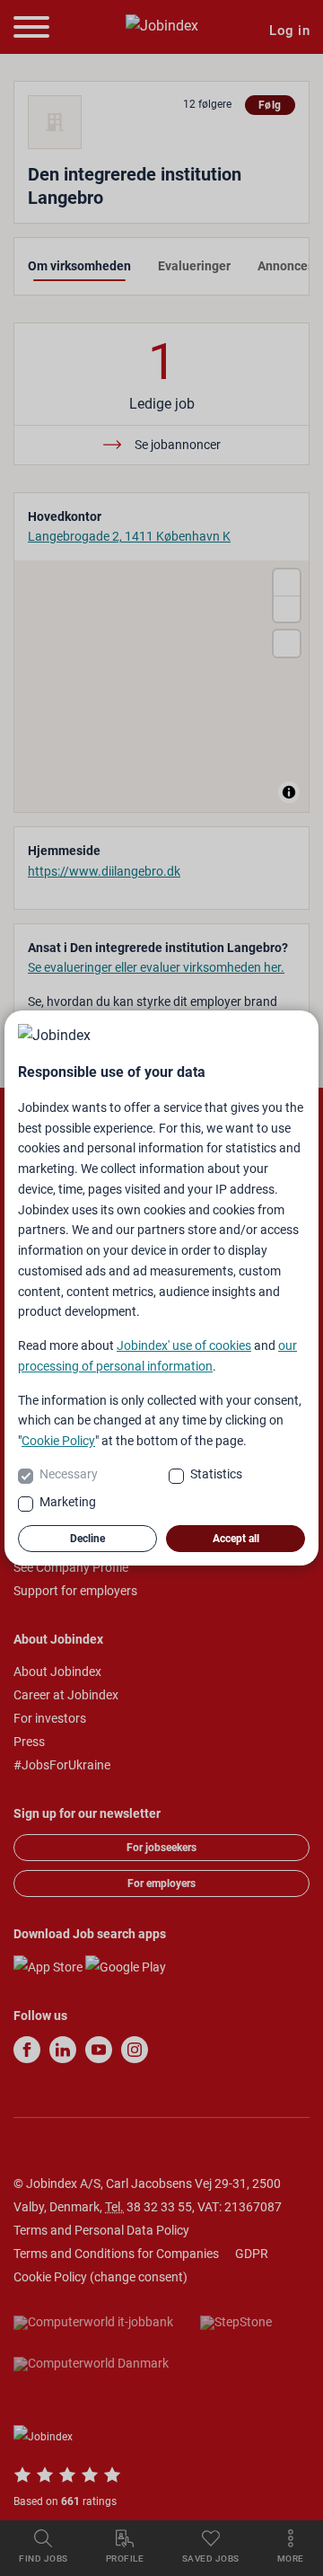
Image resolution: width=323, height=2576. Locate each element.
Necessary (69, 1474)
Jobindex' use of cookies (184, 1345)
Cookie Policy (58, 1441)
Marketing (68, 1502)
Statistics (216, 1474)
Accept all (236, 1539)
